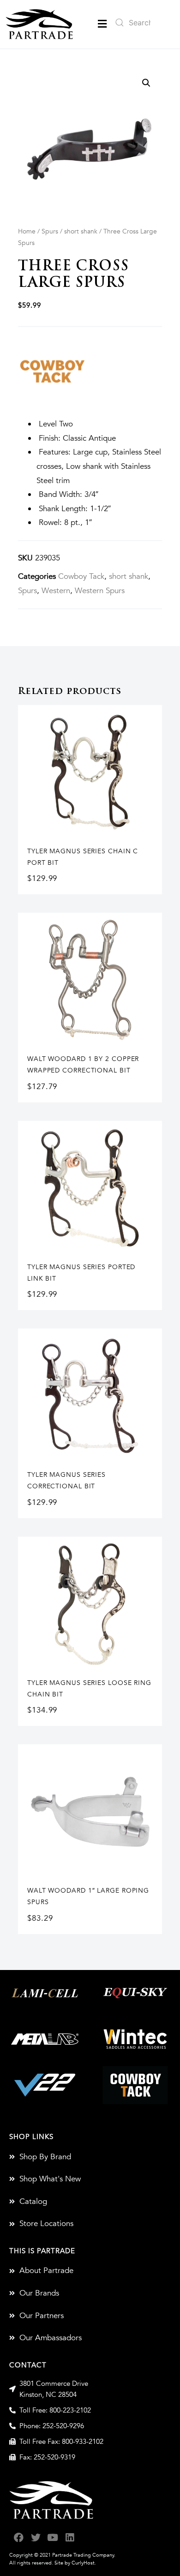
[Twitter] (36, 2538)
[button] (102, 24)
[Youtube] (53, 2538)
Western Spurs (100, 591)
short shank (81, 231)
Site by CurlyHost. (75, 2563)
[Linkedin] (70, 2538)
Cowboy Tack (81, 576)
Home (27, 231)
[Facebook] (19, 2538)
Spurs (50, 231)
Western (56, 591)
